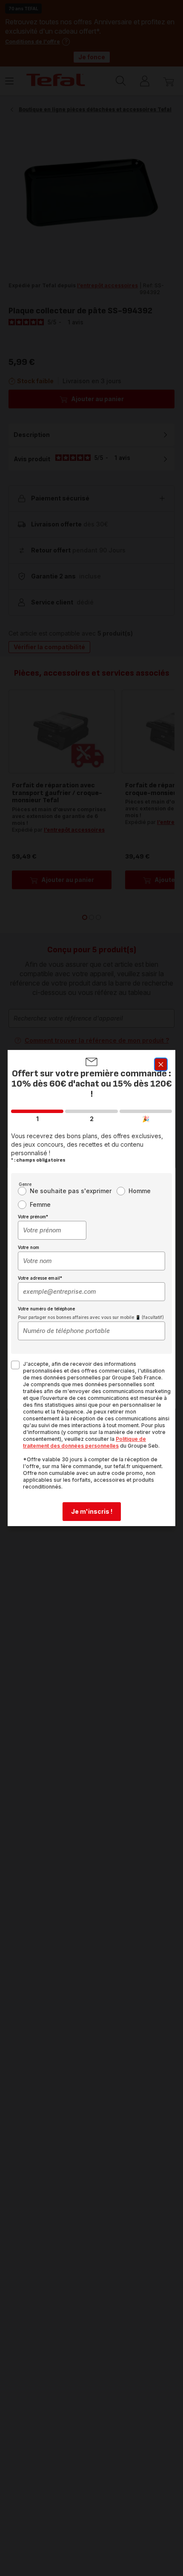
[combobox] (52, 1230)
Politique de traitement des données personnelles (84, 1442)
